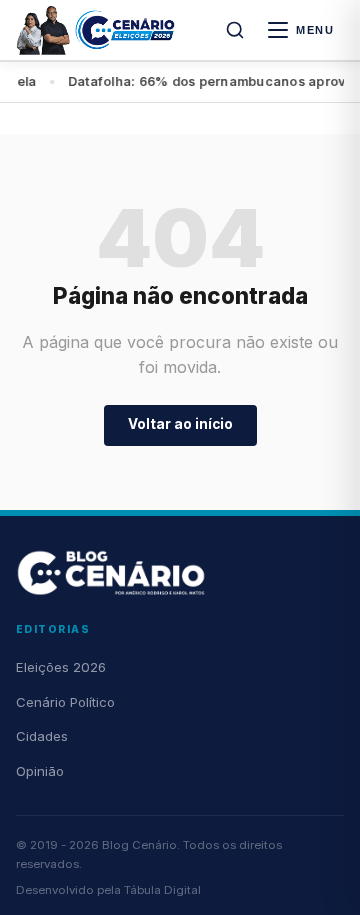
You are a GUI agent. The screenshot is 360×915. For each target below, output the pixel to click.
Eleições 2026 (61, 667)
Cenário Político (65, 702)
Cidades (42, 736)
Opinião (40, 771)
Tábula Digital (162, 890)
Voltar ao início (180, 424)
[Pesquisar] (235, 30)
